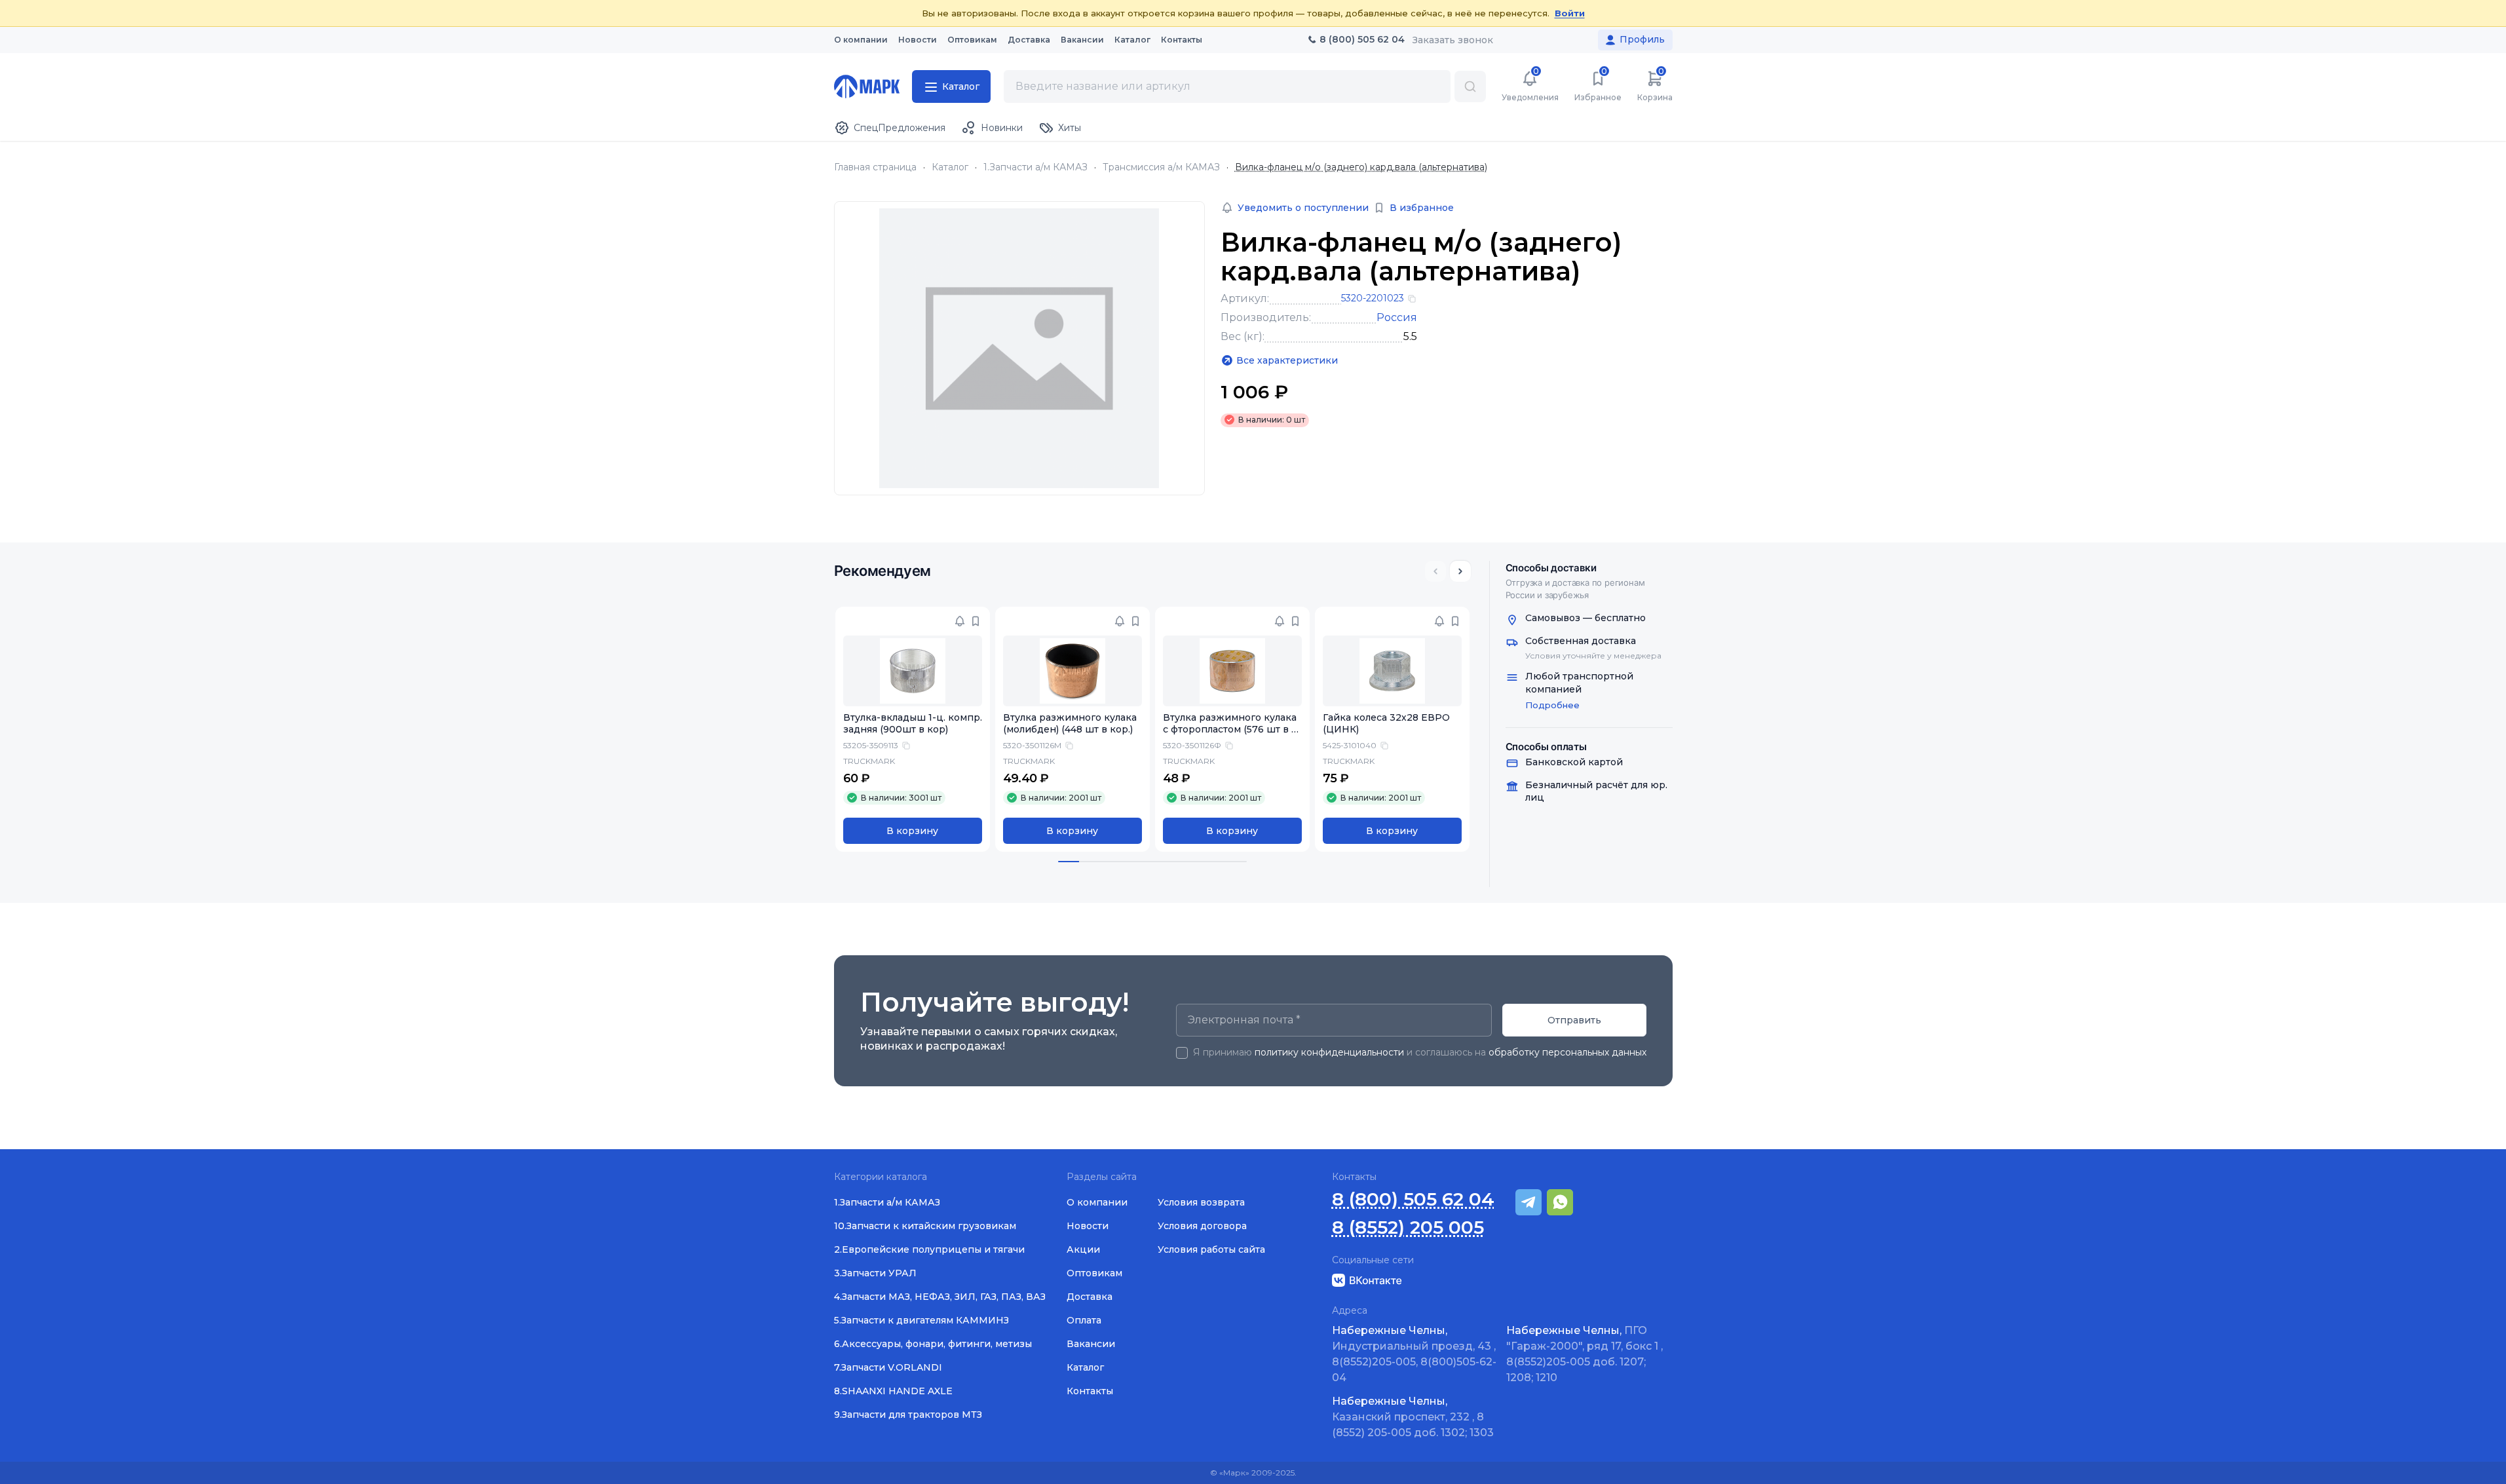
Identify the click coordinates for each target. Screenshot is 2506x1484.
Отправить (1574, 1020)
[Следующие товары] (1460, 571)
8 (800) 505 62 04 (1413, 1199)
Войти (1570, 13)
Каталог (950, 167)
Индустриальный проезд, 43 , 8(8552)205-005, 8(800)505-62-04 (1414, 1354)
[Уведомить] (960, 621)
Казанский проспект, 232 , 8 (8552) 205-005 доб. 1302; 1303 (1413, 1417)
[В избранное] (976, 621)
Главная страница (875, 167)
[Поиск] (1470, 86)
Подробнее (1552, 705)
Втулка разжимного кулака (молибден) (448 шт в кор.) (1070, 724)
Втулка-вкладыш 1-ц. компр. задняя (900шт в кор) (913, 724)
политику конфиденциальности (1329, 1052)
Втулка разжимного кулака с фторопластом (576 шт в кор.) (1230, 730)
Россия (1397, 317)
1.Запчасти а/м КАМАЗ (1035, 167)
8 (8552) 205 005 (1408, 1227)
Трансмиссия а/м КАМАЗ (1161, 167)
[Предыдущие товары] (1435, 571)
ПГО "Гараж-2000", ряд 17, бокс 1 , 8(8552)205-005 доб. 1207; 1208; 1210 (1585, 1354)
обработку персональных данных (1567, 1052)
